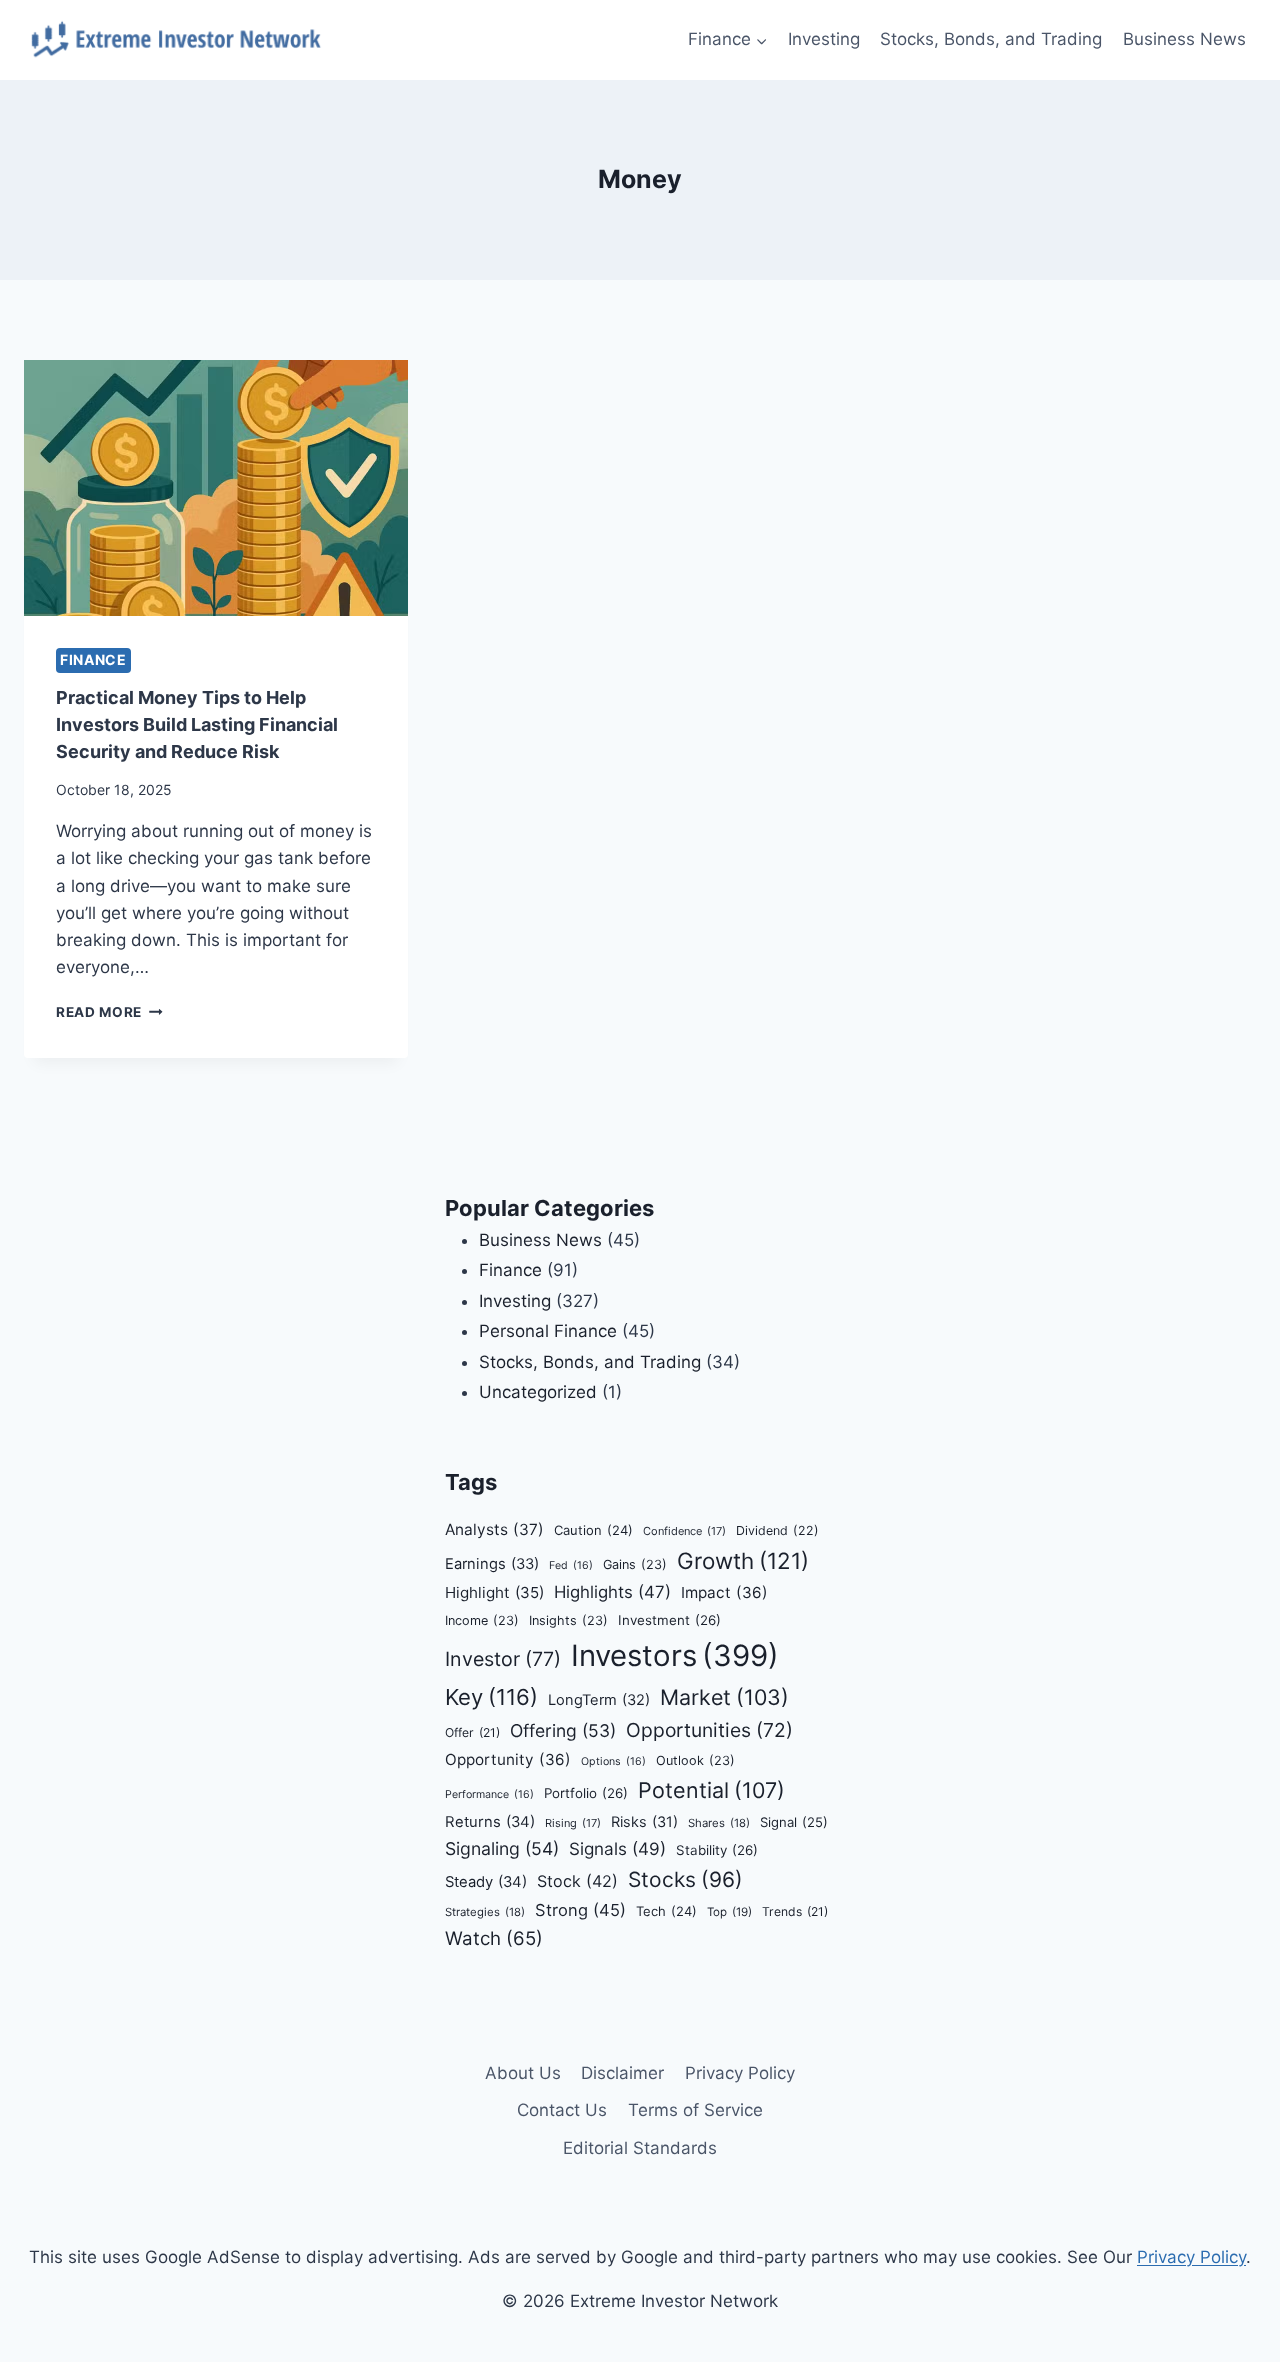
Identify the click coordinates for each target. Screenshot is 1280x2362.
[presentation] (216, 488)
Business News (1184, 39)
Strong (580, 1910)
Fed (571, 1565)
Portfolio (586, 1793)
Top (729, 1912)
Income (482, 1620)
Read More (109, 1012)
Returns (490, 1822)
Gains (635, 1564)
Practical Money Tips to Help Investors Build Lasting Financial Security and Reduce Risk (197, 724)
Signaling (502, 1848)
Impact (724, 1592)
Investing (824, 39)
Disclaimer (622, 2073)
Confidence (684, 1531)
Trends (795, 1911)
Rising (573, 1823)
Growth (743, 1560)
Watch (494, 1938)
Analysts (494, 1529)
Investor (503, 1659)
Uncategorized (538, 1392)
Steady (486, 1882)
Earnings (492, 1564)
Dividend (777, 1530)
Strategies (485, 1912)
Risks (644, 1821)
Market (724, 1697)
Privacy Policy (740, 2073)
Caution (593, 1530)
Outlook (695, 1760)
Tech (666, 1911)
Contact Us (562, 2110)
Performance (489, 1794)
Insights (568, 1620)
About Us (523, 2073)
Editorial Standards (640, 2148)
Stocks (685, 1879)
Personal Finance (548, 1331)
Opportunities (709, 1730)
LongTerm (599, 1700)
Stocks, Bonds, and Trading (991, 39)
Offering (563, 1730)
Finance (93, 659)
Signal (794, 1822)
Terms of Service (695, 2110)
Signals (617, 1848)
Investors (675, 1655)
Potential (711, 1790)
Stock (577, 1881)
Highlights (612, 1592)
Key (491, 1697)
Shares (719, 1823)
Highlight (494, 1592)
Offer (472, 1732)
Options (613, 1761)
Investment (669, 1620)
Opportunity (508, 1759)
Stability (717, 1850)
